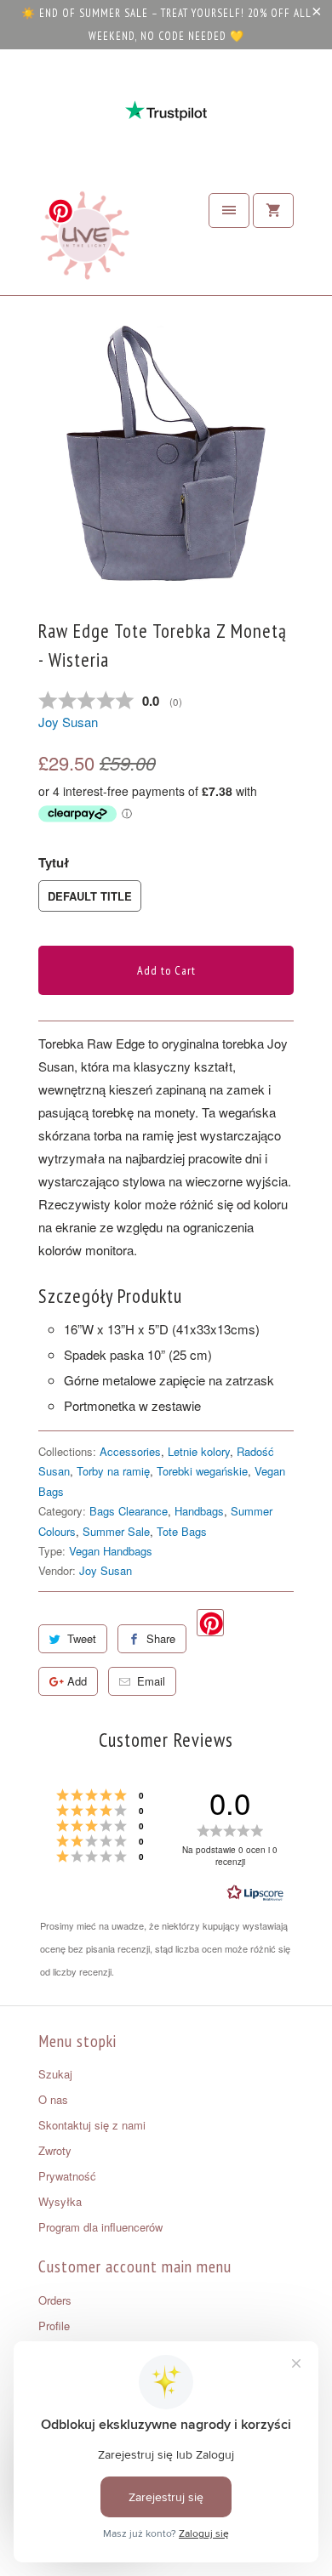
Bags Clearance (129, 1511)
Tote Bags (182, 1531)
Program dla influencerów (100, 2227)
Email (151, 1681)
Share (161, 1638)
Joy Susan (68, 722)
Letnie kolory (199, 1451)
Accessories (130, 1451)
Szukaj (55, 2074)
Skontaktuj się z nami (92, 2125)
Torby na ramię (113, 1471)
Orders (55, 2300)
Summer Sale (116, 1531)
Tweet (82, 1638)
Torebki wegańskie (202, 1471)
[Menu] (229, 210)
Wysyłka (60, 2201)
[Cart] (273, 210)
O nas (53, 2099)
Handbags (199, 1511)
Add (77, 1681)
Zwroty (55, 2150)
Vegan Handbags (111, 1551)
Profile (54, 2326)
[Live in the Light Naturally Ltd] (85, 240)
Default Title (90, 896)
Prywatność (67, 2176)
